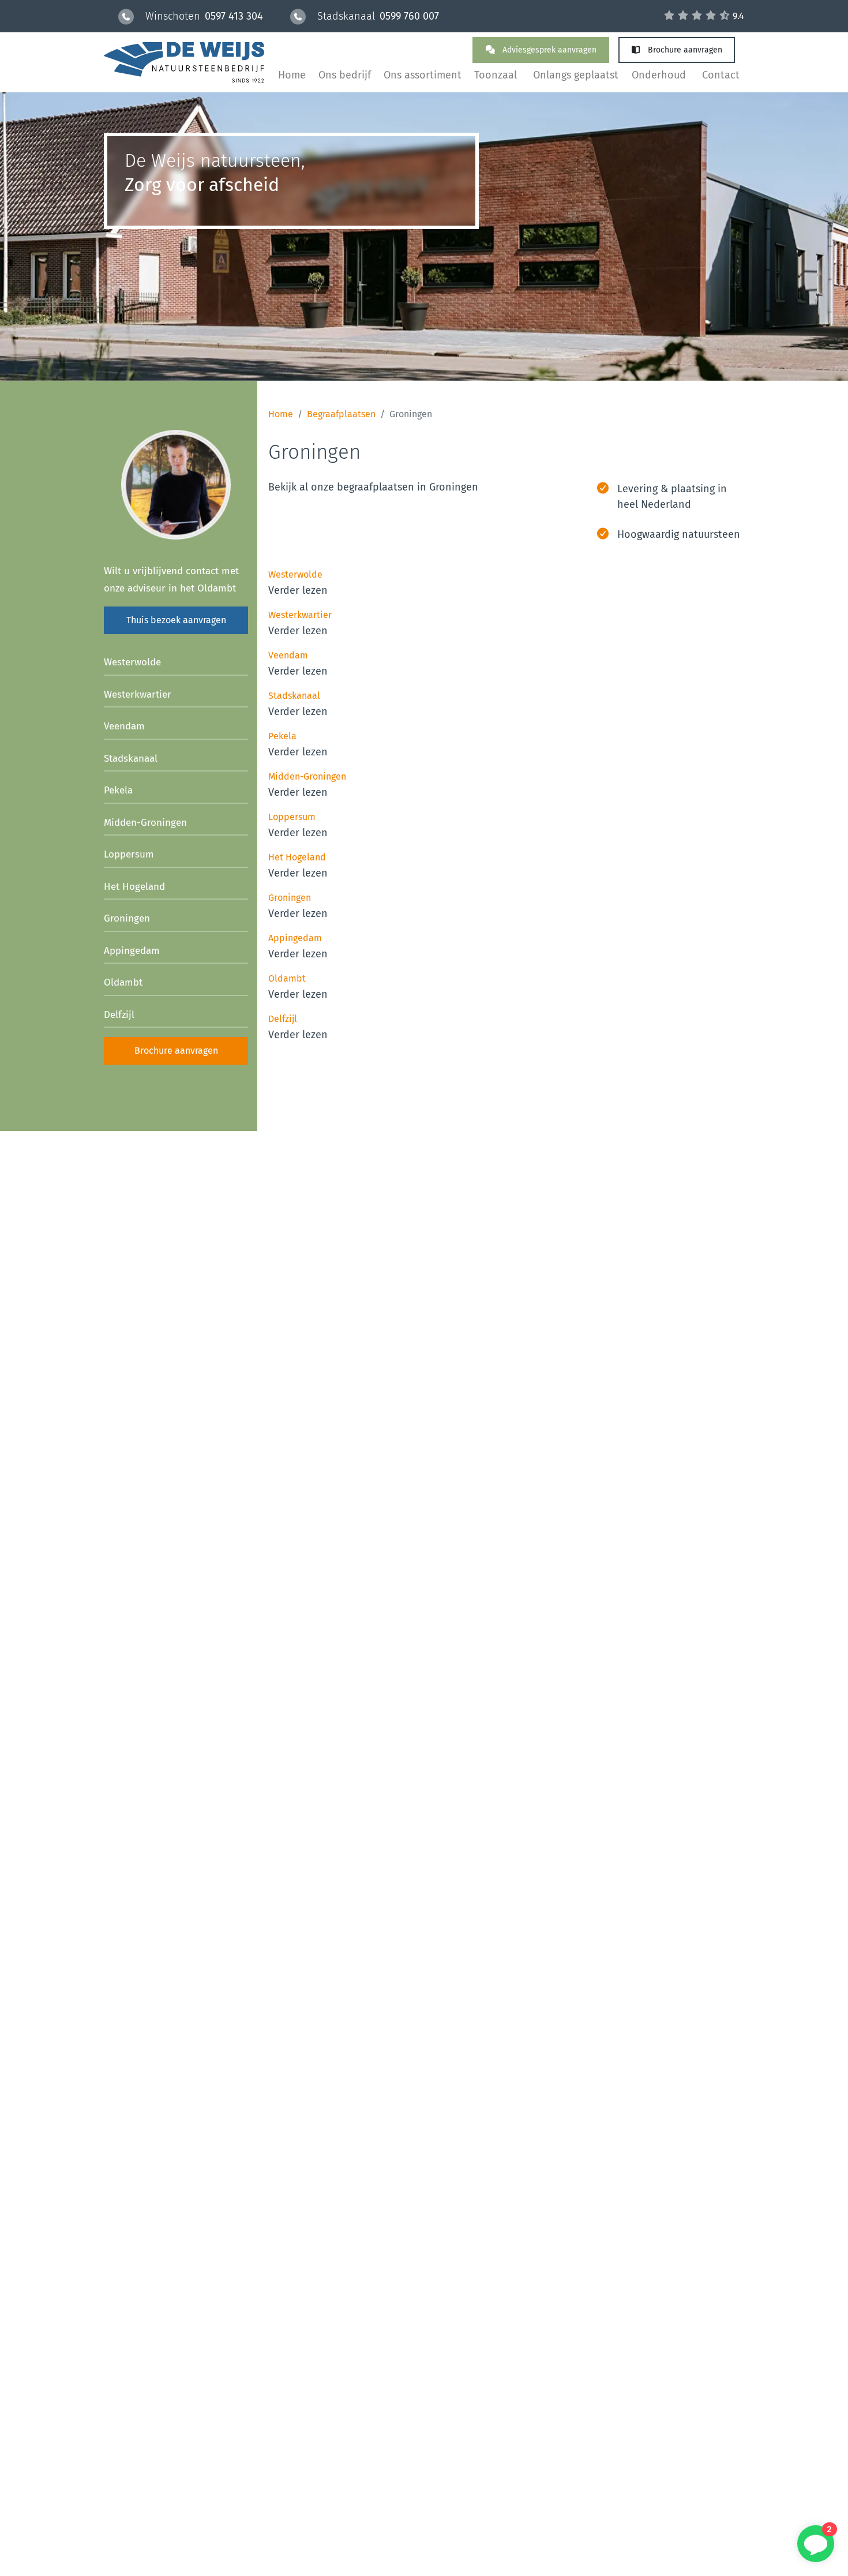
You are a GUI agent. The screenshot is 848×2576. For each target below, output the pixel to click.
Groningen (127, 918)
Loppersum (129, 854)
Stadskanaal (131, 759)
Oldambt (123, 982)
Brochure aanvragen (684, 50)
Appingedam (132, 951)
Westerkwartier (138, 694)
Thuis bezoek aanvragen (176, 620)
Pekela (118, 790)
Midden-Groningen (145, 823)
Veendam (124, 726)
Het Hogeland (134, 887)
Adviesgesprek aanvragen (548, 50)
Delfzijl (119, 1015)
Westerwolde (132, 662)
